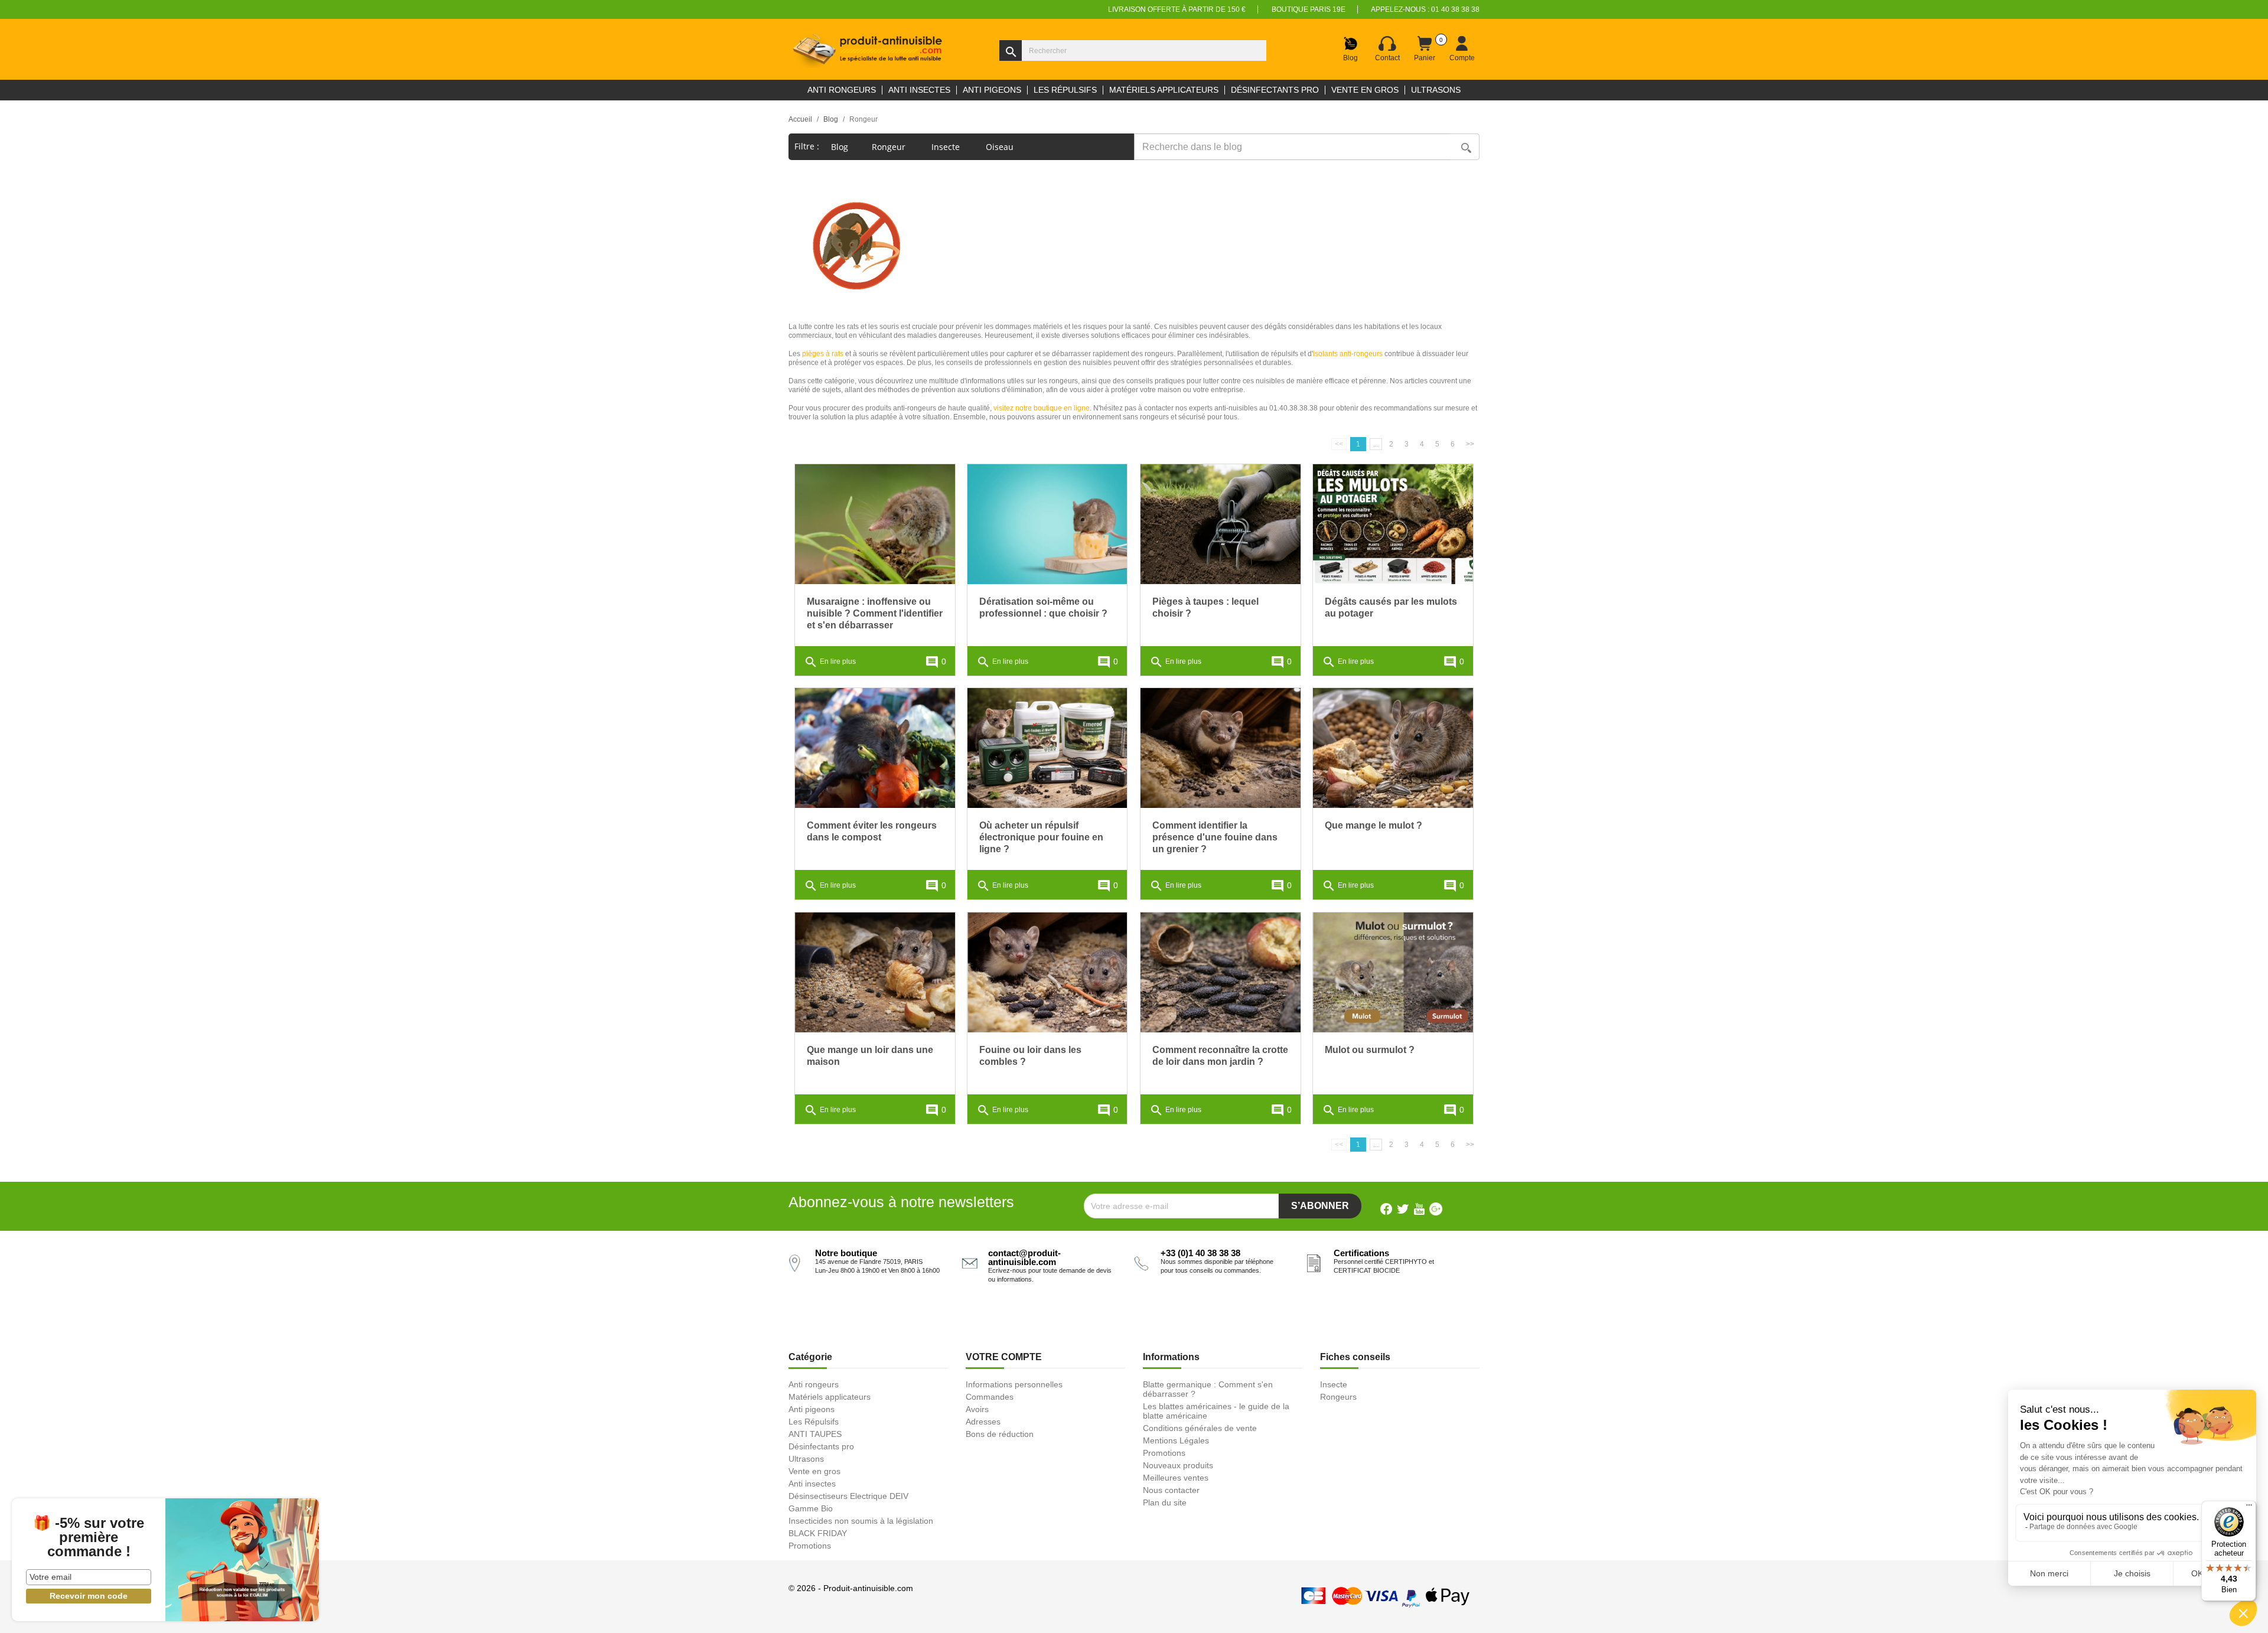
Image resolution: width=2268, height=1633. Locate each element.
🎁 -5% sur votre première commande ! (89, 1537)
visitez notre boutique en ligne (1042, 408)
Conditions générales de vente (1200, 1428)
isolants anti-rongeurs (1348, 354)
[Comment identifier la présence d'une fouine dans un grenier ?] (1221, 748)
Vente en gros (814, 1471)
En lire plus (830, 662)
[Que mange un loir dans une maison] (875, 972)
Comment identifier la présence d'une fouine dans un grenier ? (1215, 837)
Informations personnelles (1014, 1384)
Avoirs (977, 1409)
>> (1470, 444)
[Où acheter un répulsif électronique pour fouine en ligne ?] (1047, 748)
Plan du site (1165, 1502)
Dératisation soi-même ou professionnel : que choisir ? (1043, 607)
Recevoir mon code (89, 1596)
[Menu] (2249, 1508)
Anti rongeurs (814, 1384)
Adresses (983, 1422)
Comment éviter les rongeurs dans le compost (872, 831)
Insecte (947, 147)
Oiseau (1001, 147)
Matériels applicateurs (830, 1397)
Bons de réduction (1000, 1434)
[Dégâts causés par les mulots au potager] (1393, 524)
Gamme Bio (811, 1508)
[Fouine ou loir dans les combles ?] (1047, 972)
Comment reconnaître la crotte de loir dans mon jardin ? (1220, 1056)
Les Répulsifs (814, 1422)
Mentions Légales (1176, 1440)
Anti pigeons (812, 1409)
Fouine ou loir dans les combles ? (1030, 1056)
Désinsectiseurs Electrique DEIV (848, 1496)
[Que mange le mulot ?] (1393, 748)
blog (840, 147)
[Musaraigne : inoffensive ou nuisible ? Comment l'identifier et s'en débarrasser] (875, 524)
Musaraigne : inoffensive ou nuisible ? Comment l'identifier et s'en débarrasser (875, 613)
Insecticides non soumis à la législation (861, 1521)
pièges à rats (823, 354)
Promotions (810, 1546)
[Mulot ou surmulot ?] (1393, 972)
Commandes (990, 1397)
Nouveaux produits (1178, 1465)
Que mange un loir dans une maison (870, 1056)
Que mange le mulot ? (1373, 825)
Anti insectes (812, 1484)
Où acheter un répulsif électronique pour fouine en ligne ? (1041, 837)
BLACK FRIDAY (818, 1533)
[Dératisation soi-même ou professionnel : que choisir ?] (1047, 524)
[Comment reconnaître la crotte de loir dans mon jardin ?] (1221, 972)
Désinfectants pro (821, 1446)
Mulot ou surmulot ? (1370, 1050)
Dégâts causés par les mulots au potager (1391, 607)
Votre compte (1004, 1357)
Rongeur (890, 147)
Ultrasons (806, 1459)
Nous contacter (1171, 1490)
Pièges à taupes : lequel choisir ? (1205, 607)
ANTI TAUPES (815, 1434)
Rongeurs (1338, 1397)
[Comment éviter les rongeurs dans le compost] (875, 748)
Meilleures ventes (1176, 1478)
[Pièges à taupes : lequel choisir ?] (1221, 524)
